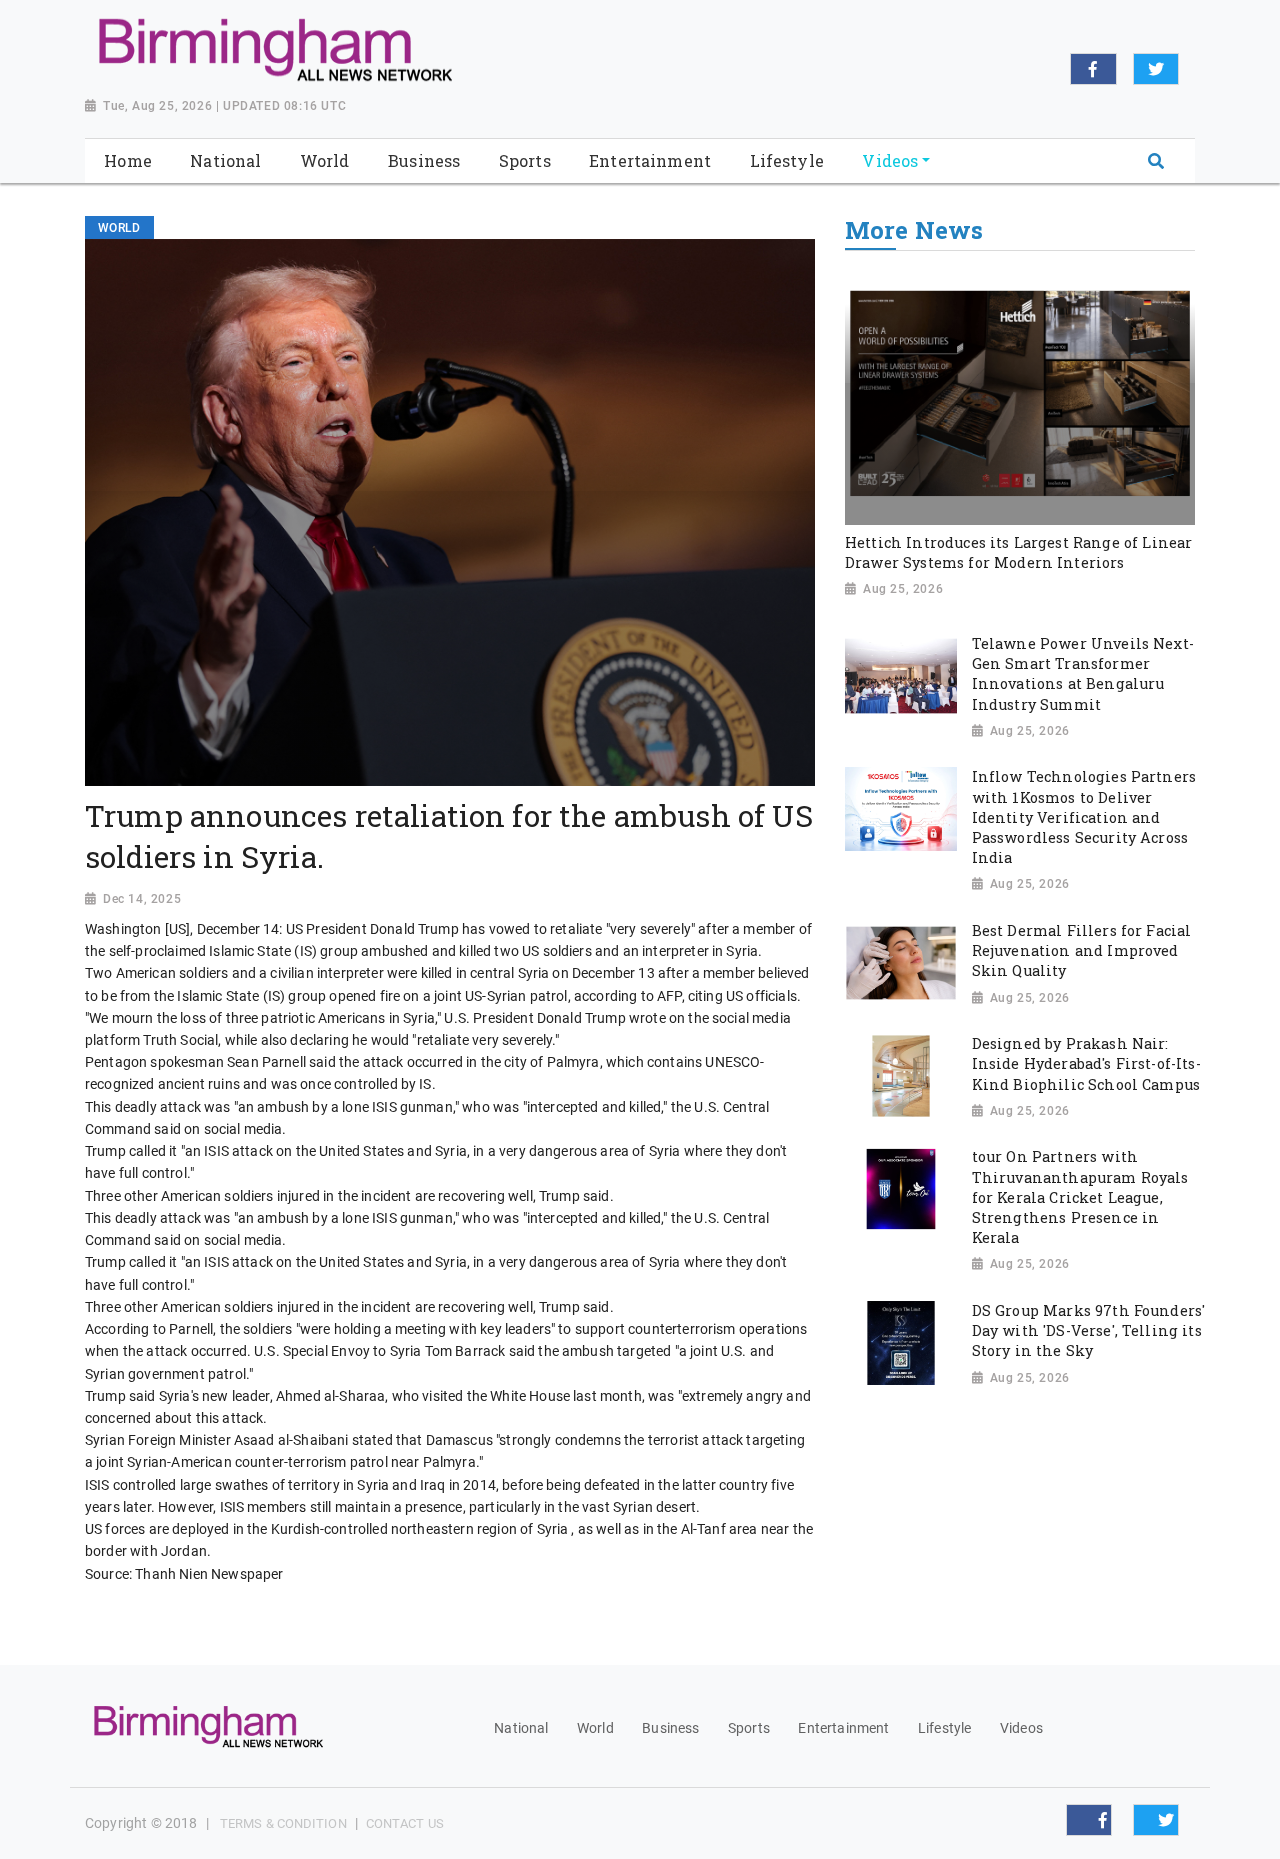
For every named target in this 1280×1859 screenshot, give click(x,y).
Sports (749, 1728)
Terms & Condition (283, 1823)
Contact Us (405, 1823)
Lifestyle (944, 1728)
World (595, 1728)
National (521, 1728)
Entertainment (843, 1728)
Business (670, 1728)
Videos (1021, 1728)
